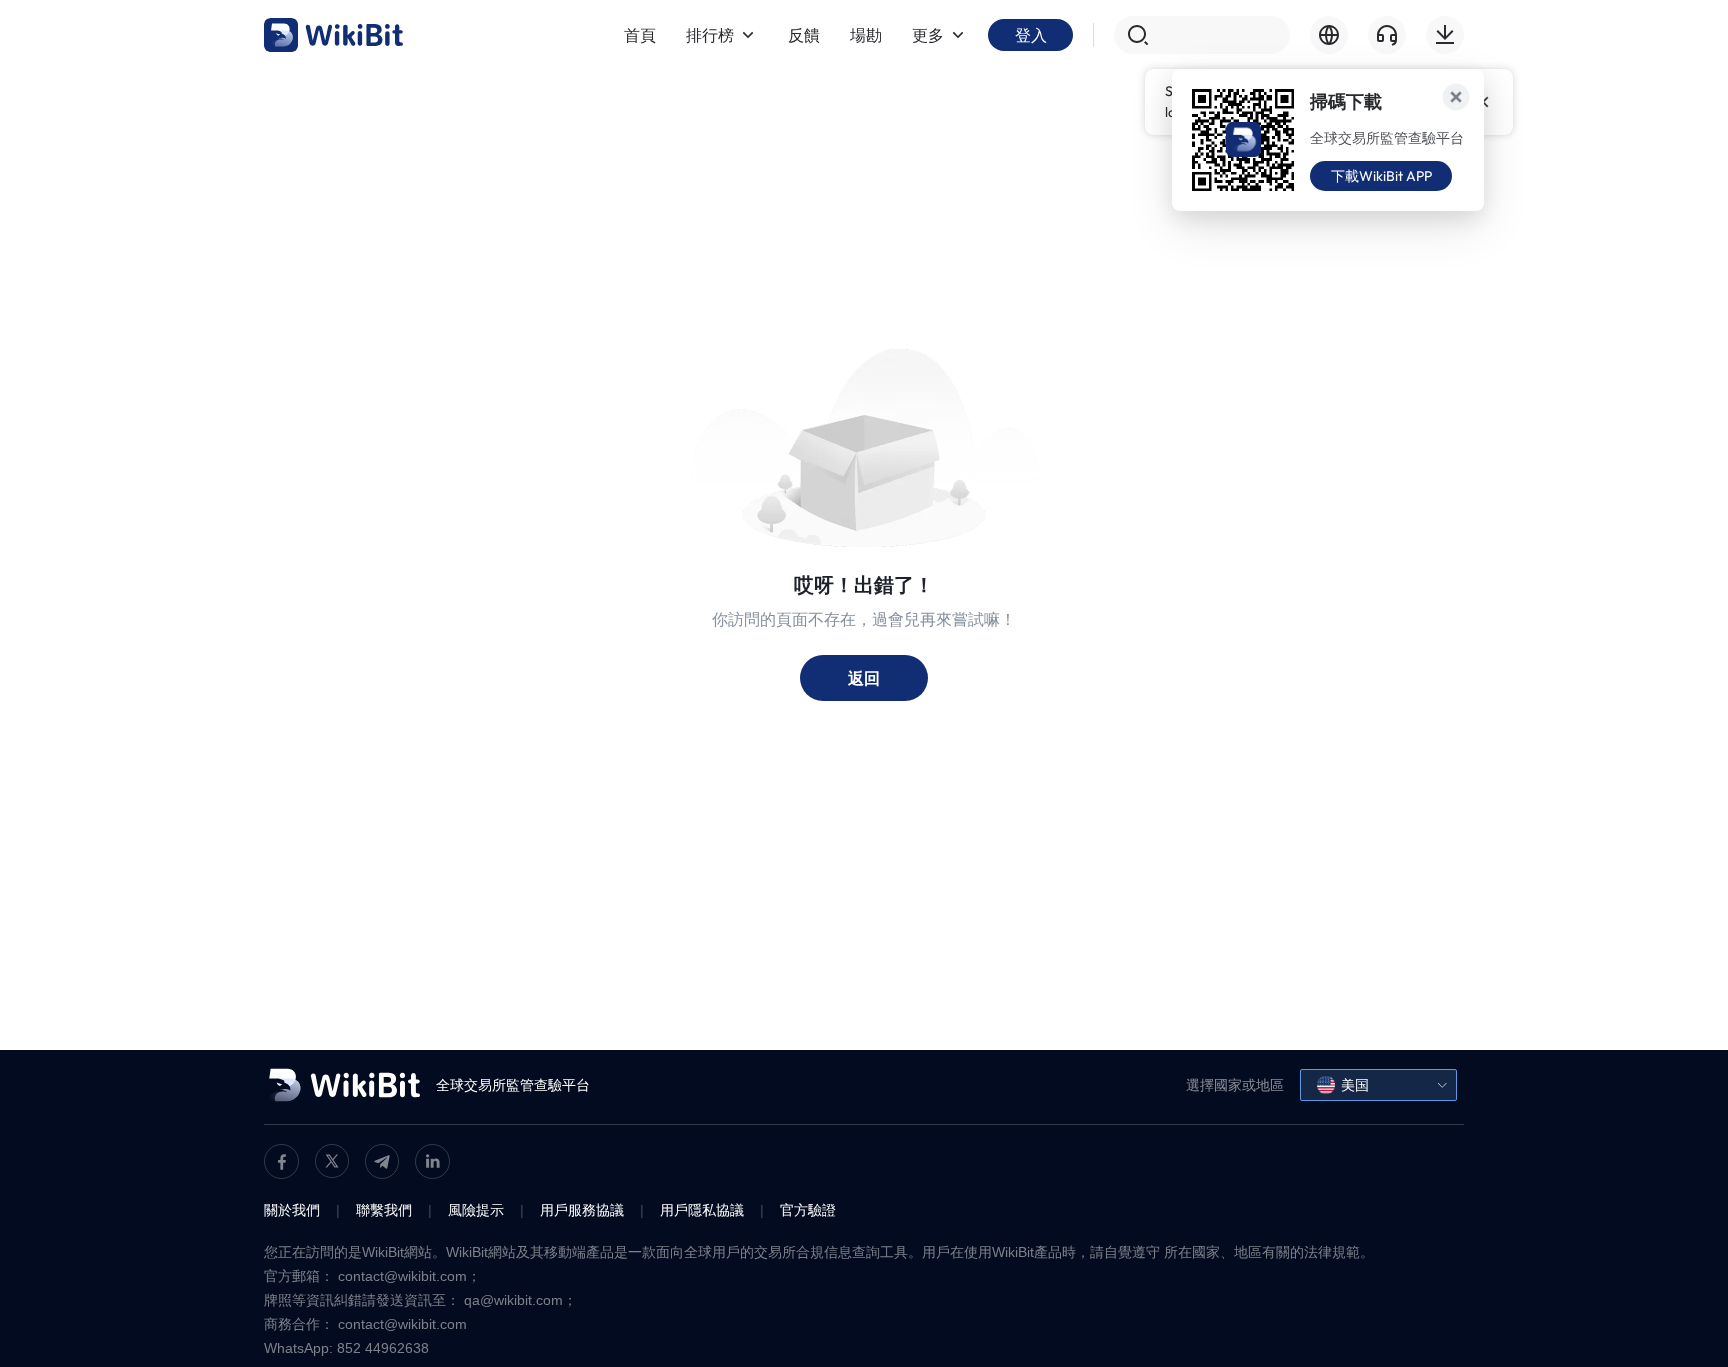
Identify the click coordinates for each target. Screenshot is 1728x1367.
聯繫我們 (384, 1210)
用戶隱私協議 (702, 1210)
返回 (864, 678)
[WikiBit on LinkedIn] (432, 1161)
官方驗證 (808, 1210)
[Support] (1387, 35)
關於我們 (292, 1210)
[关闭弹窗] (1456, 97)
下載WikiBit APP (1381, 176)
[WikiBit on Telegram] (382, 1161)
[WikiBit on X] (332, 1161)
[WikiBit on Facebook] (281, 1161)
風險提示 (476, 1210)
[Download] (1445, 35)
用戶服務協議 (582, 1210)
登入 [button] (1031, 35)
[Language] (1329, 35)
